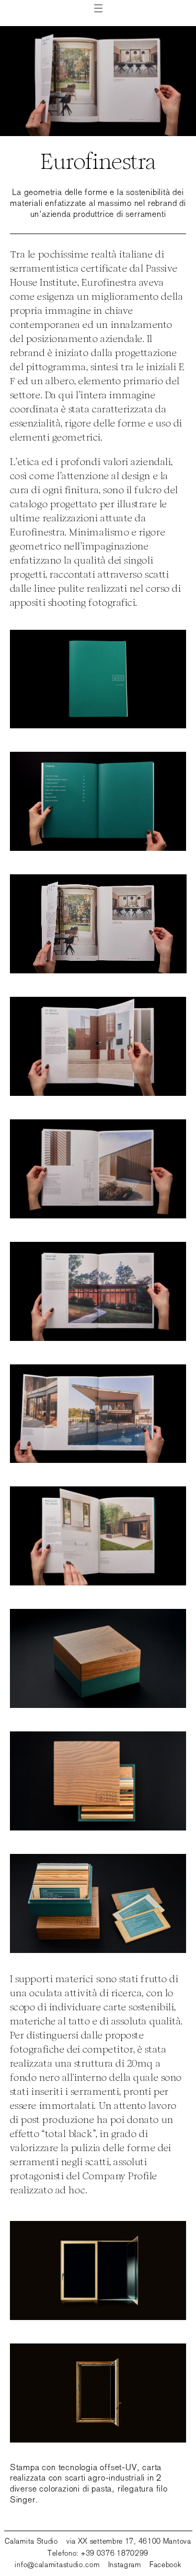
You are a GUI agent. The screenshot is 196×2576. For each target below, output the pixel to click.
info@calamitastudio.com (57, 2565)
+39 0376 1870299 (115, 2553)
